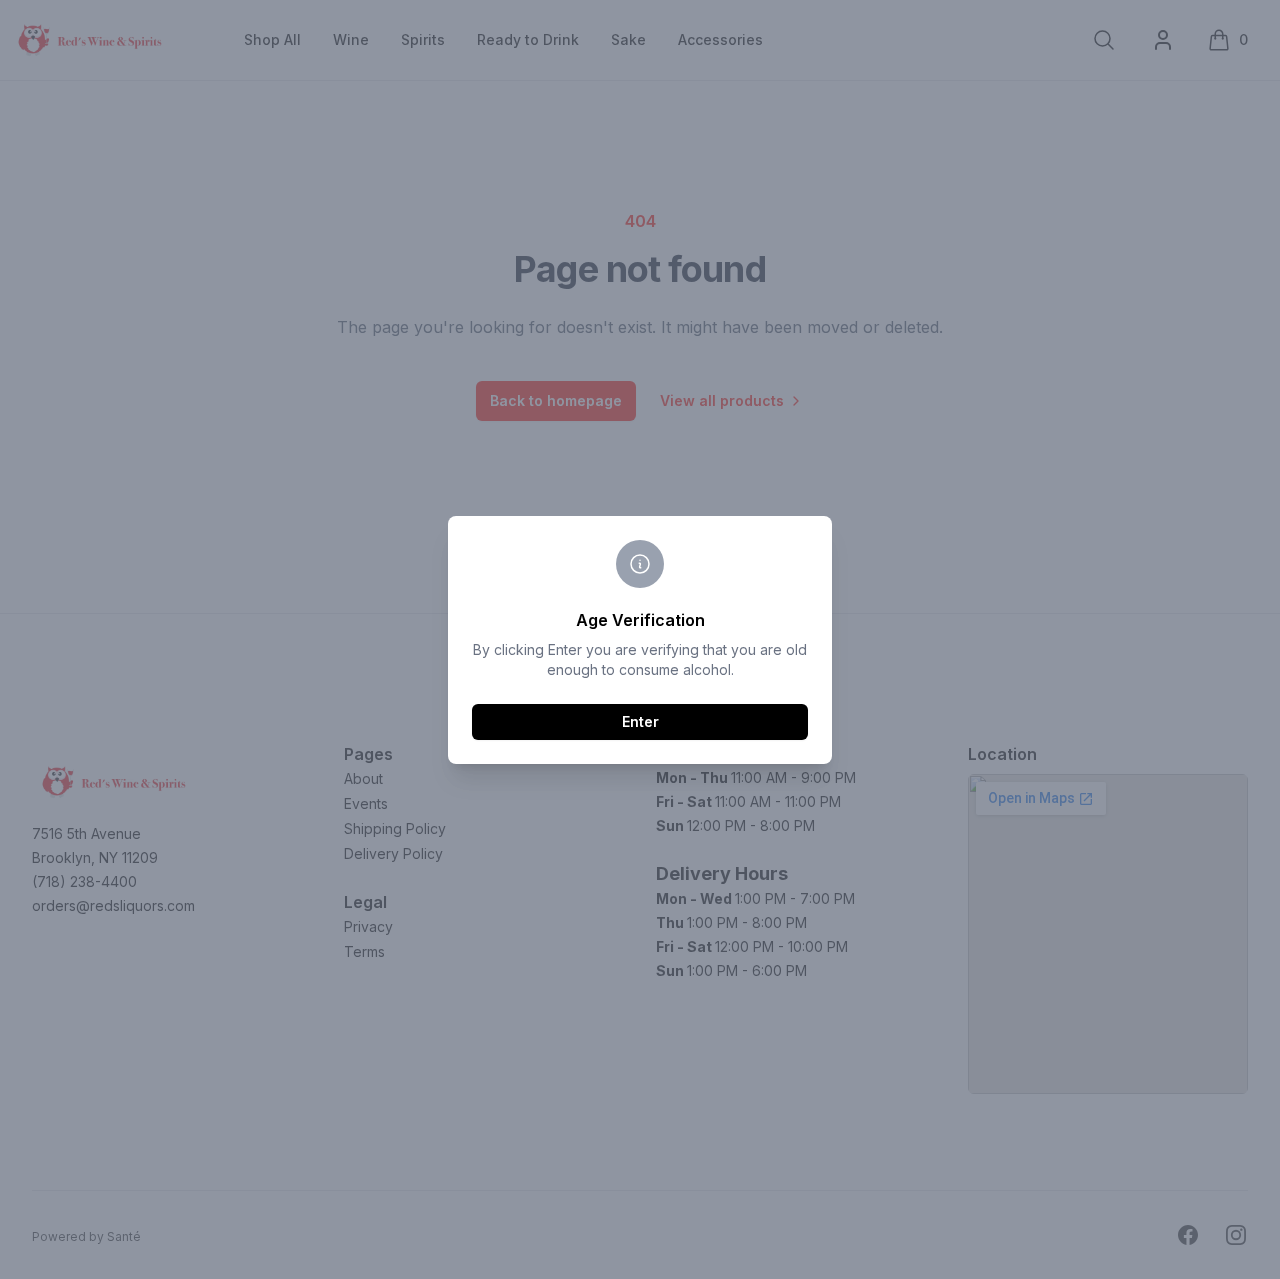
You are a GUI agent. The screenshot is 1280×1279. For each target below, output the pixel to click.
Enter (640, 721)
